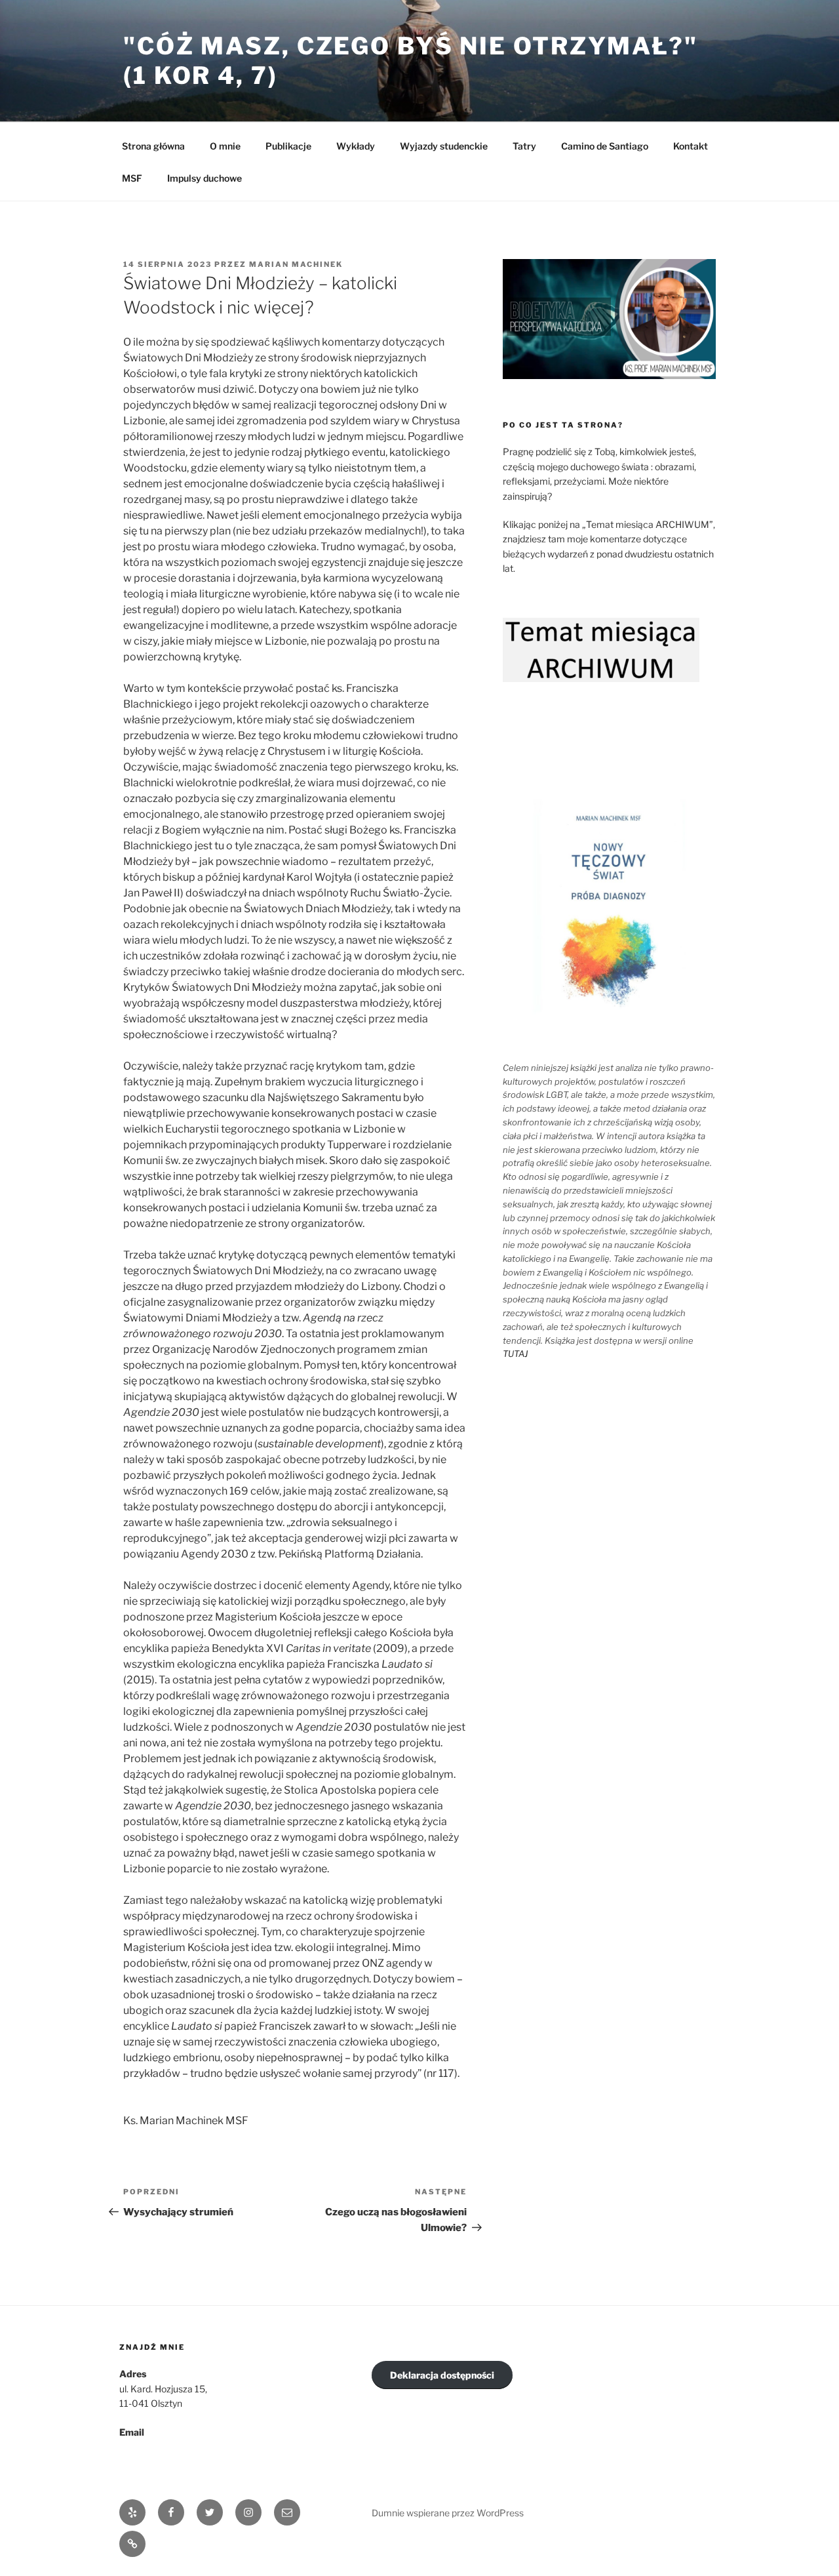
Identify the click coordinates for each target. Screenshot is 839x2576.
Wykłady (356, 146)
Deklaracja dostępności (442, 2375)
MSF (132, 178)
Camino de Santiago (605, 146)
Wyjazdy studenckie (444, 146)
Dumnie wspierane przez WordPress (448, 2513)
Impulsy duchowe (205, 178)
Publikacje (288, 146)
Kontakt (691, 146)
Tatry (524, 146)
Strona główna (153, 146)
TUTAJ (515, 1354)
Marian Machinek (296, 264)
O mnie (225, 146)
